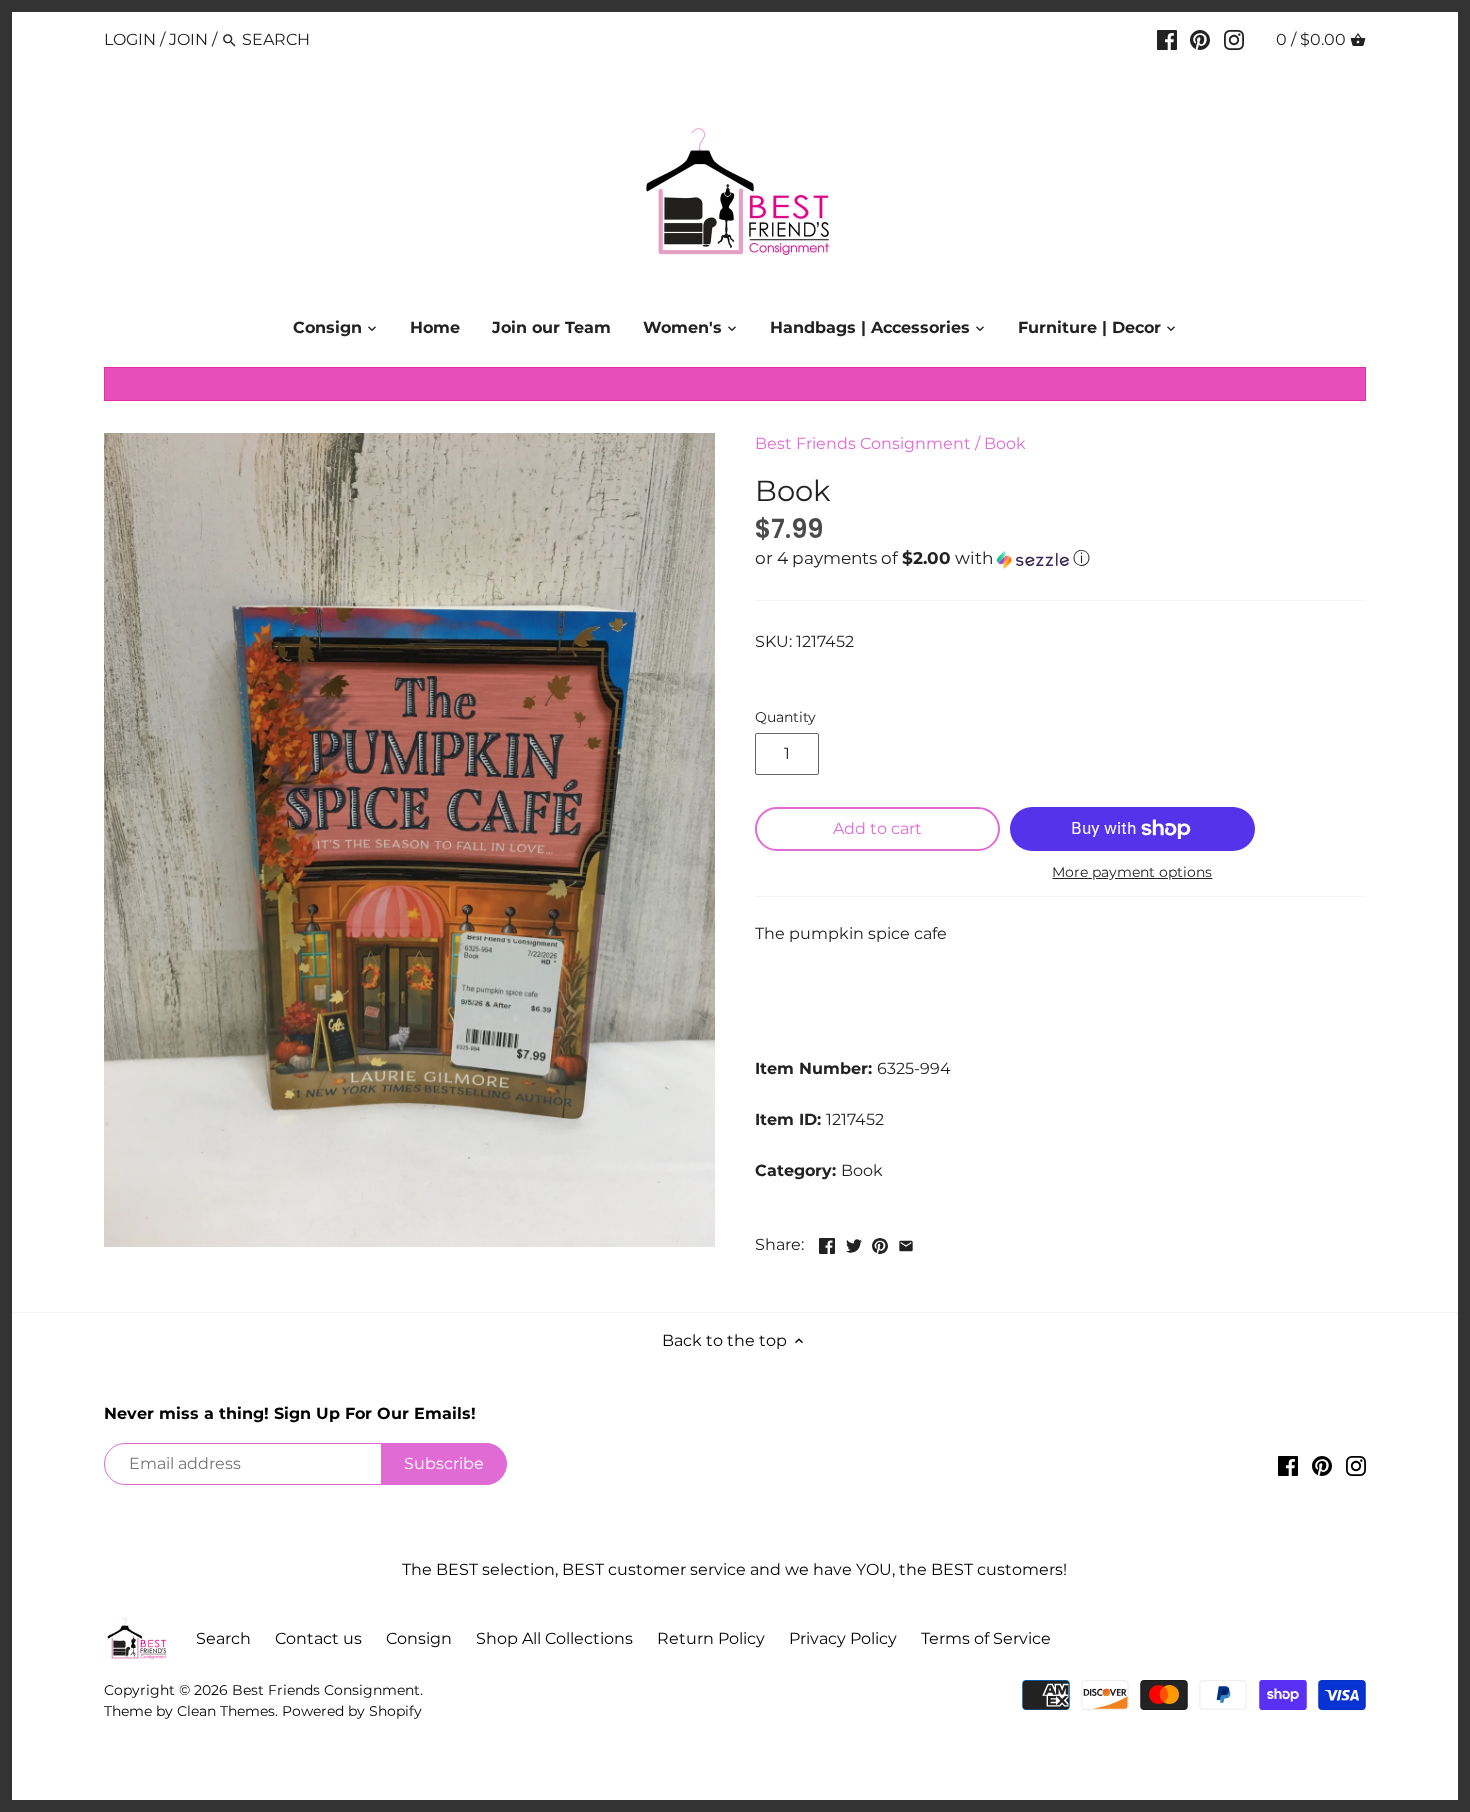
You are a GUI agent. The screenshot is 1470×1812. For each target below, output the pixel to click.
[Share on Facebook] (827, 1242)
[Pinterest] (1200, 39)
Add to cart (877, 828)
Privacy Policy (843, 1638)
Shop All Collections (554, 1638)
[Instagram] (1234, 39)
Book (1005, 443)
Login (130, 39)
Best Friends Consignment (863, 443)
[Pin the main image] (880, 1242)
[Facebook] (1167, 39)
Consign (419, 1638)
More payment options (1132, 872)
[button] (1060, 559)
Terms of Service (986, 1638)
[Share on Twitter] (854, 1242)
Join (188, 39)
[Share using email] (906, 1242)
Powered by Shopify (352, 1711)
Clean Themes (226, 1711)
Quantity (785, 717)
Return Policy (711, 1638)
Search (223, 1638)
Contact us (318, 1638)
